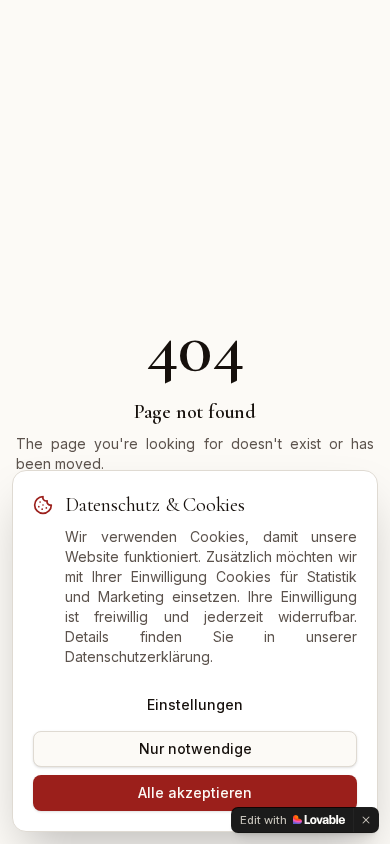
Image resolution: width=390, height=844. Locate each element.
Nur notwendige (195, 748)
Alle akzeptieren (195, 792)
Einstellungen (195, 704)
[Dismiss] (366, 820)
